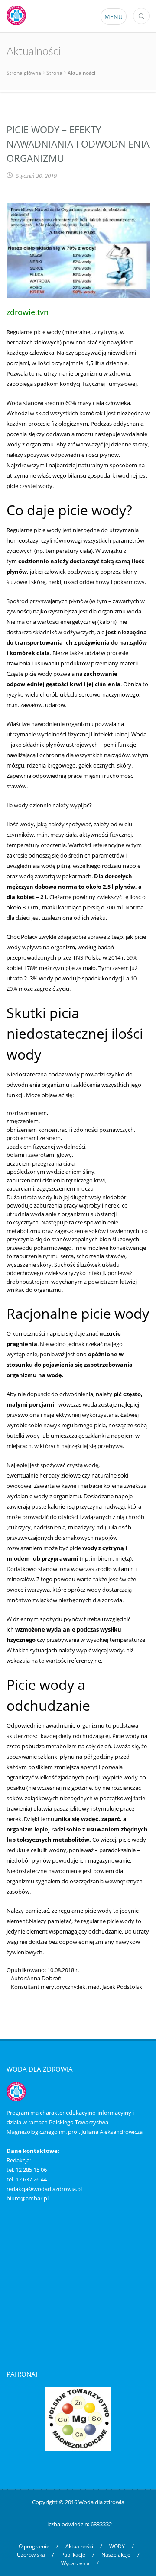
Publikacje (73, 2555)
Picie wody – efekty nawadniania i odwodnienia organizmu (78, 144)
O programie (34, 2546)
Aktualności (79, 2546)
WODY (117, 2546)
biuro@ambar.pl (28, 2198)
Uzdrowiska (31, 2555)
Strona (54, 73)
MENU (114, 17)
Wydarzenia (75, 2563)
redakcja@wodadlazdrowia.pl (44, 2189)
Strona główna (24, 73)
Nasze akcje (116, 2555)
